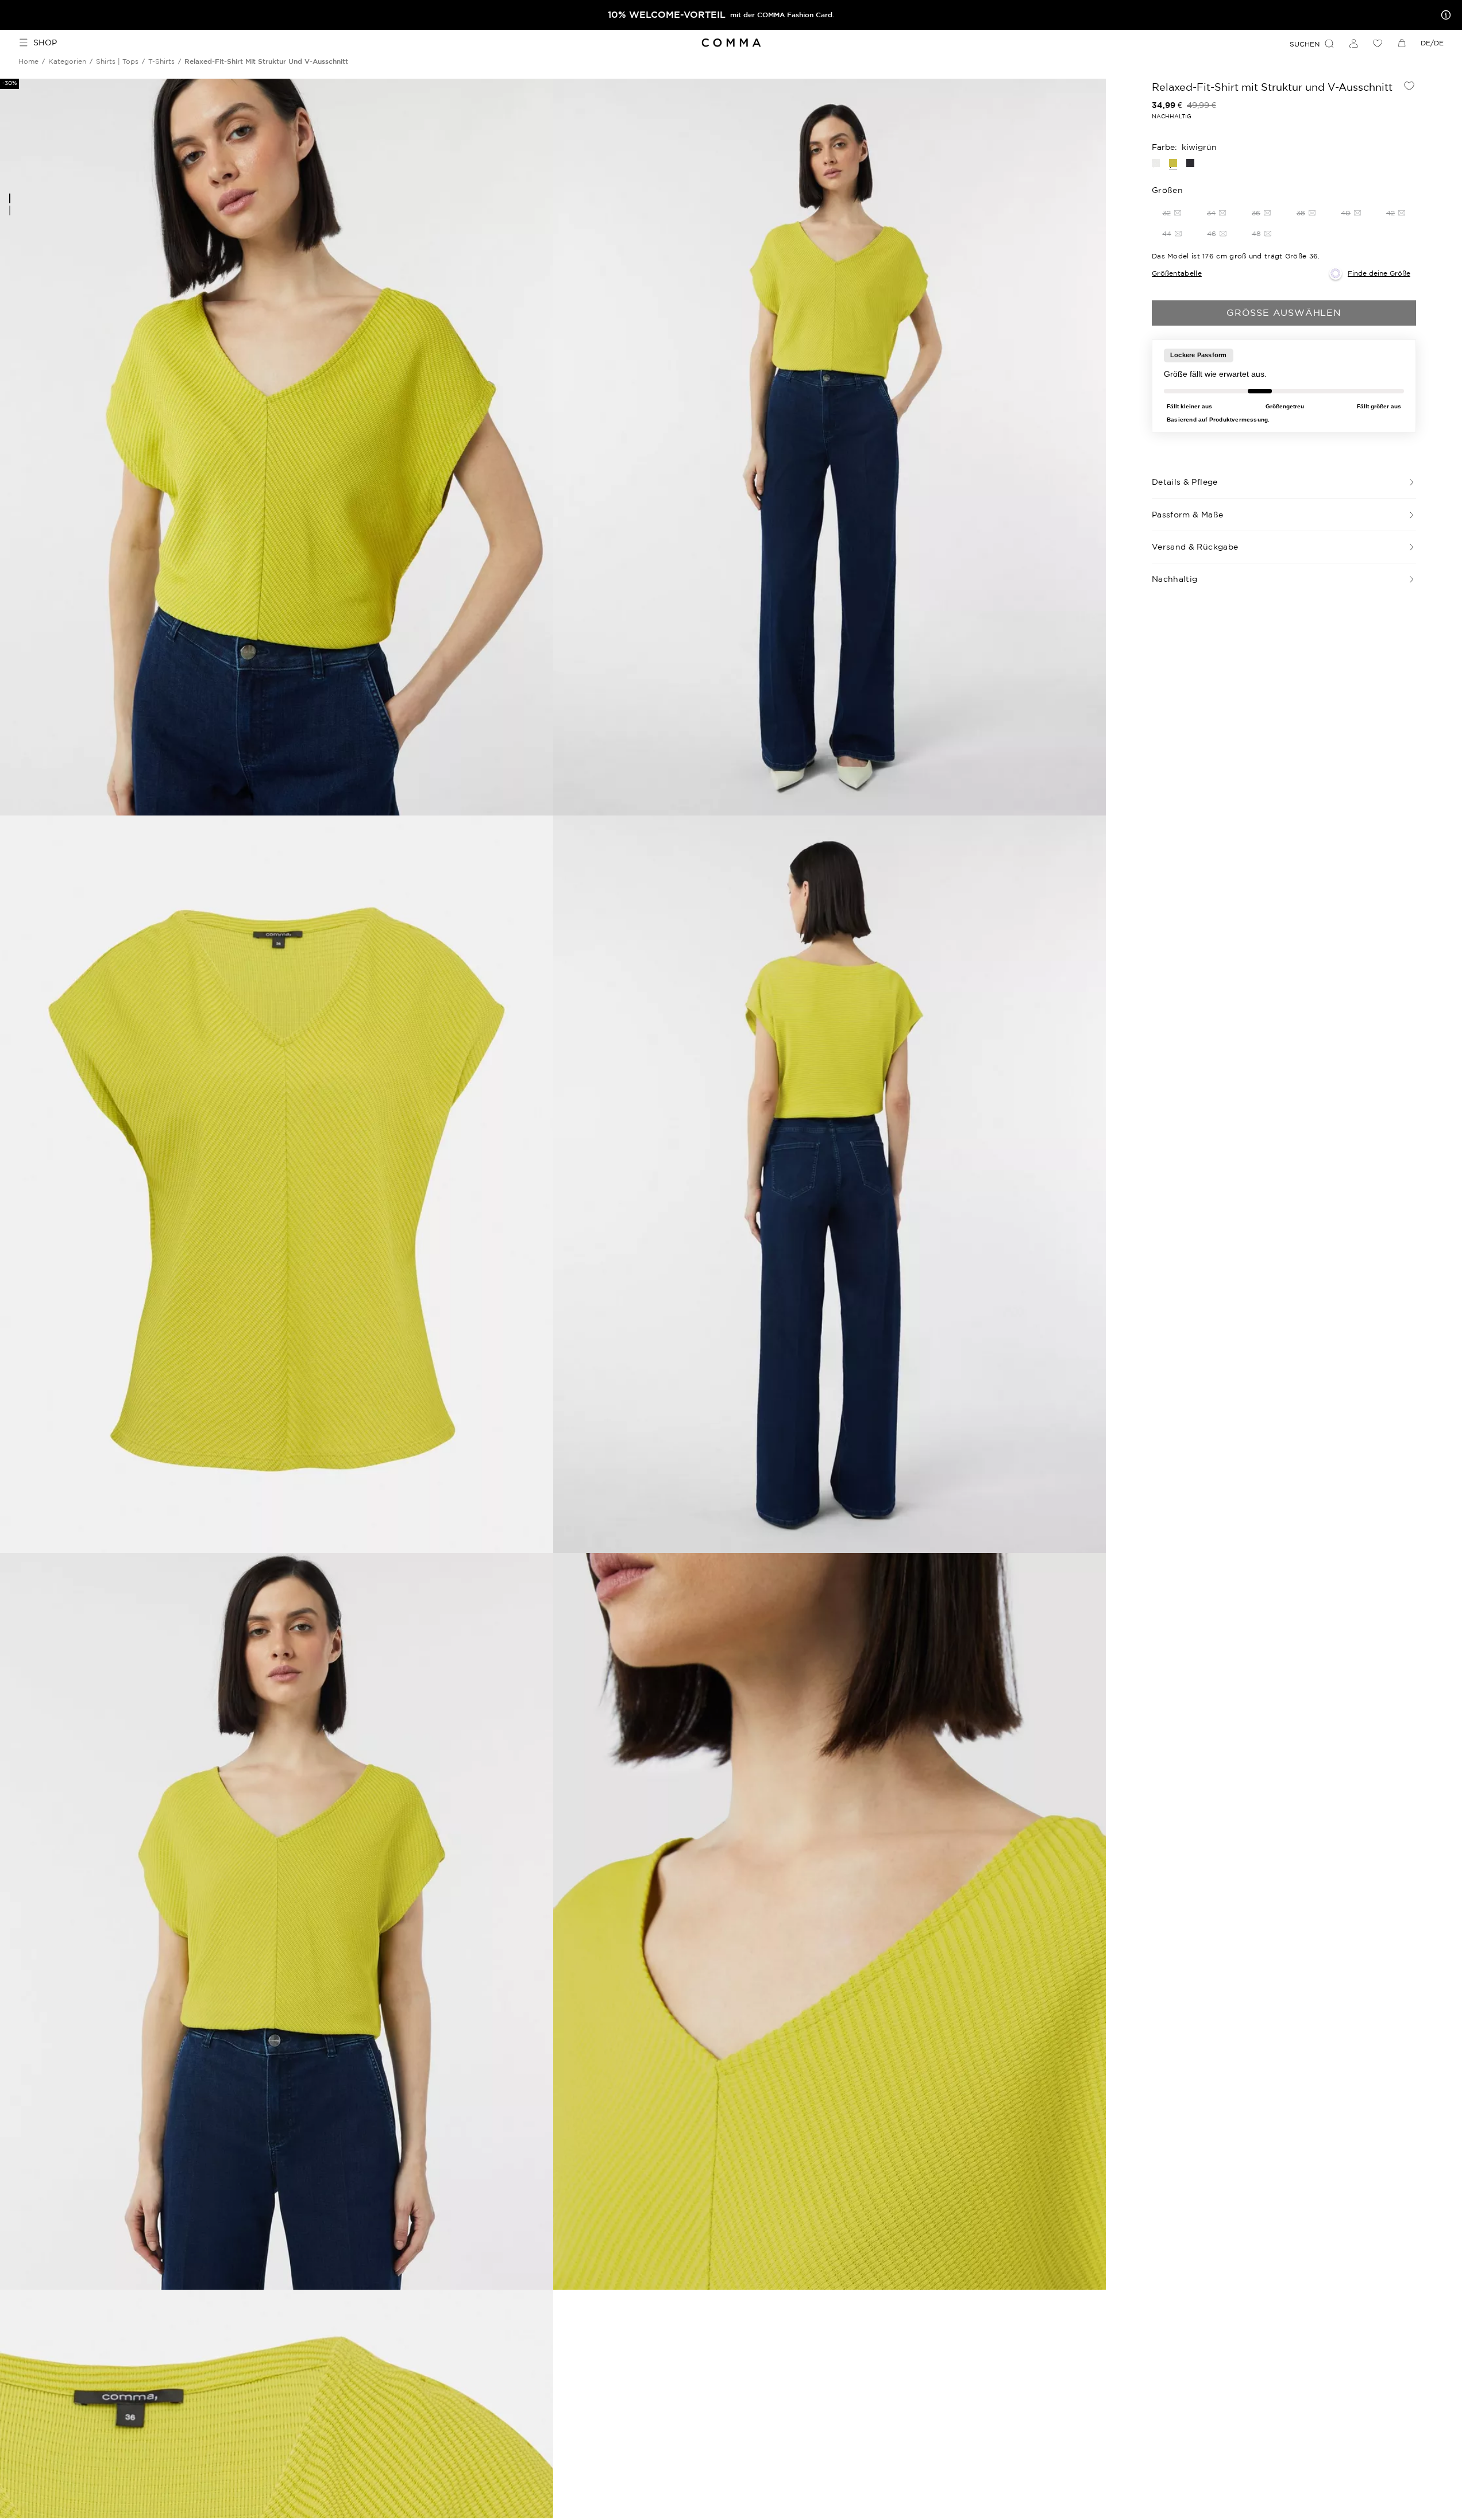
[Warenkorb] (1402, 43)
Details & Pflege (1185, 482)
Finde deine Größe (1379, 273)
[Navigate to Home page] (731, 43)
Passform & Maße (1187, 515)
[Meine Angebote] (1444, 15)
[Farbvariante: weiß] (1156, 163)
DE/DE (1432, 43)
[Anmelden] (1353, 43)
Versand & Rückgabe (1195, 547)
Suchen (1305, 44)
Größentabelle (1177, 273)
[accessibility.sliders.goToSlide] (10, 198)
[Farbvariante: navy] (1190, 163)
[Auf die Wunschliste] (1409, 86)
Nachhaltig (1175, 579)
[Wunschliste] (1378, 43)
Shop (45, 42)
